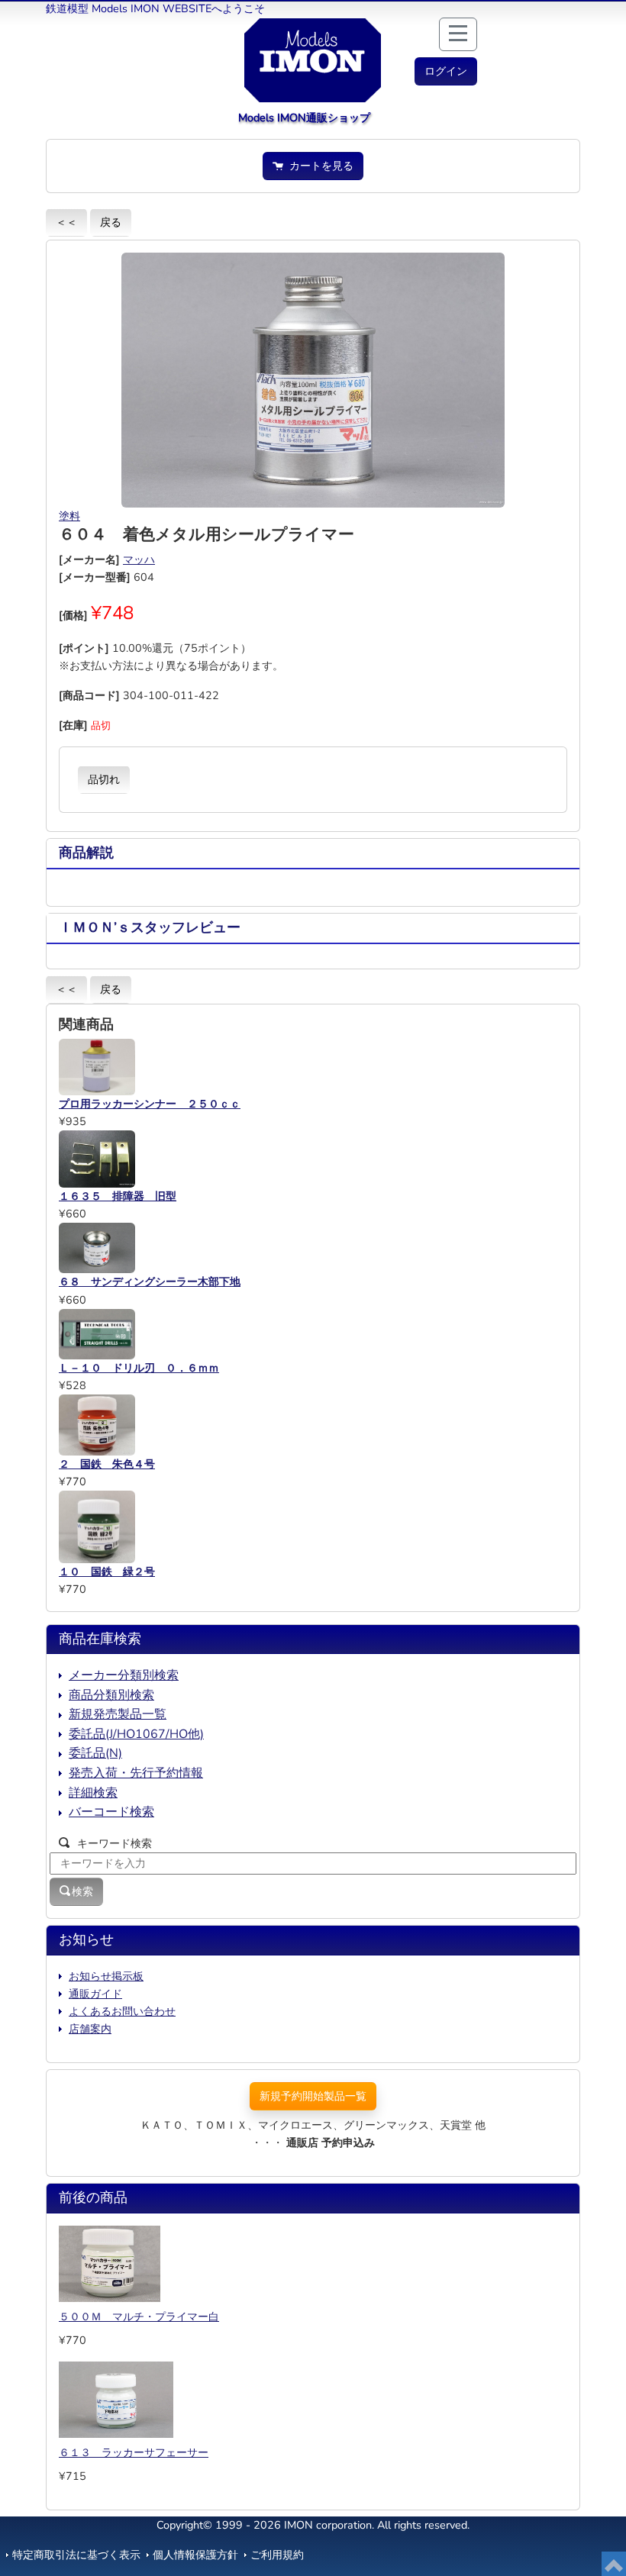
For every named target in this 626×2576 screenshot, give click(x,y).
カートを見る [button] (318, 166)
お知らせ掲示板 (106, 1976)
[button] (446, 71)
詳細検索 (93, 1793)
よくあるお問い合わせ (122, 2011)
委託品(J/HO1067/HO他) (136, 1734)
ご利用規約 (277, 2555)
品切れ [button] (104, 779)
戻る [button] (111, 222)
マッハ (139, 559)
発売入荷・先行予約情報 (136, 1773)
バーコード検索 (111, 1812)
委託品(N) (95, 1753)
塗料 (69, 516)
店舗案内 (90, 2029)
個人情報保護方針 (195, 2555)
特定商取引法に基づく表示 (76, 2555)
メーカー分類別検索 (124, 1675)
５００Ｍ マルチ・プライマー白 (139, 2316)
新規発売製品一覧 (118, 1714)
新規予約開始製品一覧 (313, 2096)
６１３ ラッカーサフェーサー (134, 2452)
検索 (82, 1891)
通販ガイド (95, 1994)
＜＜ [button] (66, 222)
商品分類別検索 (111, 1695)
